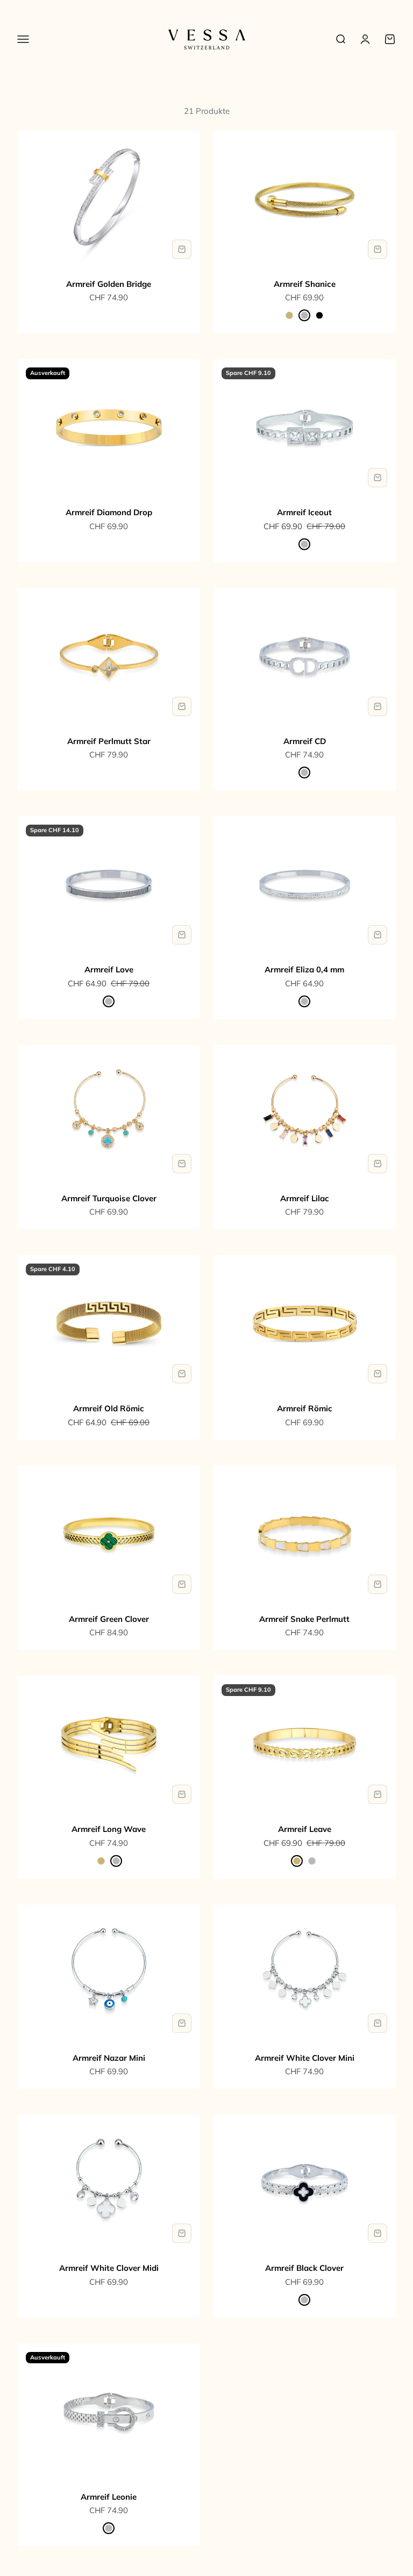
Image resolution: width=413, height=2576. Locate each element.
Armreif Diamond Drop (109, 512)
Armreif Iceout (304, 512)
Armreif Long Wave (109, 1829)
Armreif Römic (305, 1408)
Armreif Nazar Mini (109, 2058)
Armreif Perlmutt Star (109, 741)
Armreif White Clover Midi (109, 2268)
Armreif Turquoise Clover (109, 1198)
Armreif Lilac (305, 1198)
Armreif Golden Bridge (109, 284)
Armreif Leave (305, 1829)
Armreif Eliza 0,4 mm (304, 969)
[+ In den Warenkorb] (182, 249)
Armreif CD (305, 741)
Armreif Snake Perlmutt (304, 1619)
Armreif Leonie (109, 2497)
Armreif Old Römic (109, 1408)
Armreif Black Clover (304, 2268)
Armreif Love (109, 969)
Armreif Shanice (305, 284)
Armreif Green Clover (109, 1619)
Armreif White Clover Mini (305, 2058)
